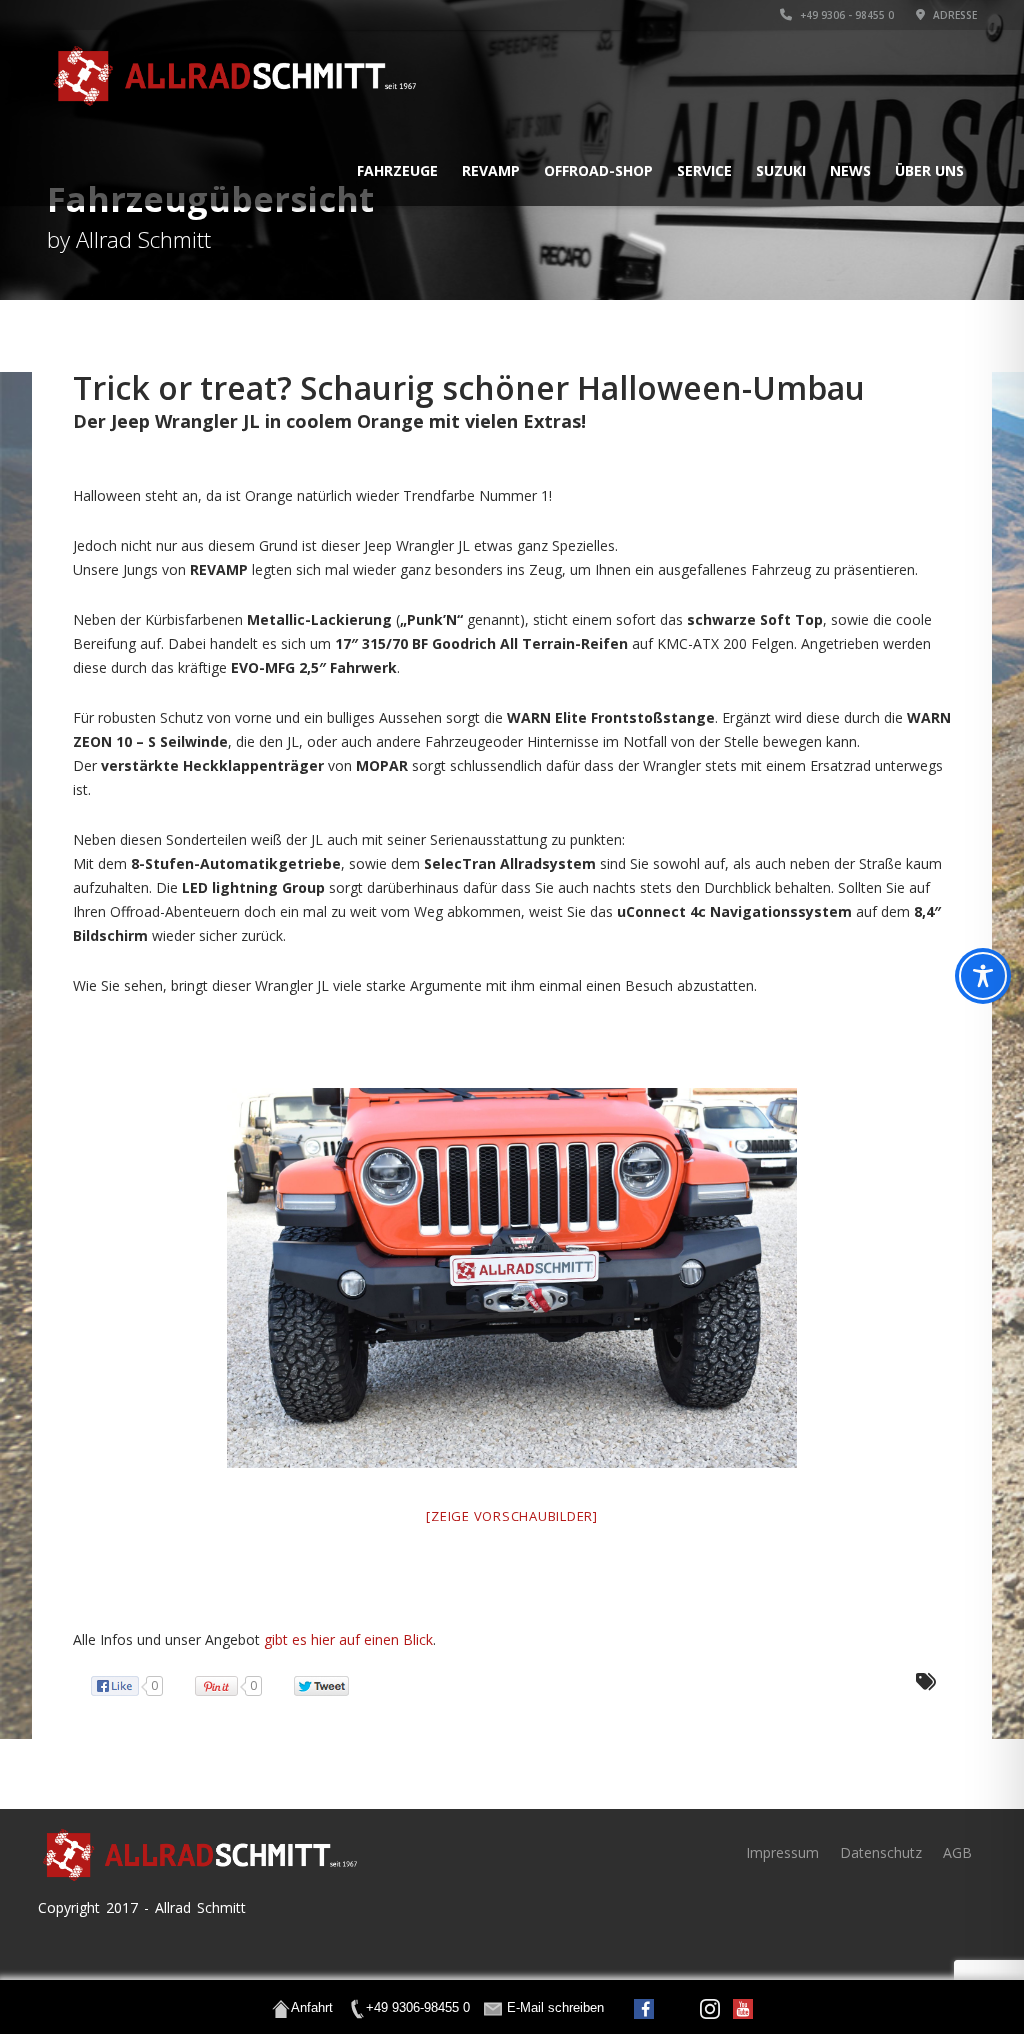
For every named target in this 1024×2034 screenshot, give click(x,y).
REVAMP (491, 170)
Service (704, 170)
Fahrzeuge (397, 170)
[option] (512, 1278)
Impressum (782, 1852)
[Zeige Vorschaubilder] (512, 1516)
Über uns (929, 170)
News (850, 170)
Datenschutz (881, 1852)
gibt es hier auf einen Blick (348, 1639)
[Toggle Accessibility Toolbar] (983, 976)
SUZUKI (781, 170)
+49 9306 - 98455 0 (845, 15)
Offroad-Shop (598, 170)
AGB (957, 1852)
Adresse (953, 15)
